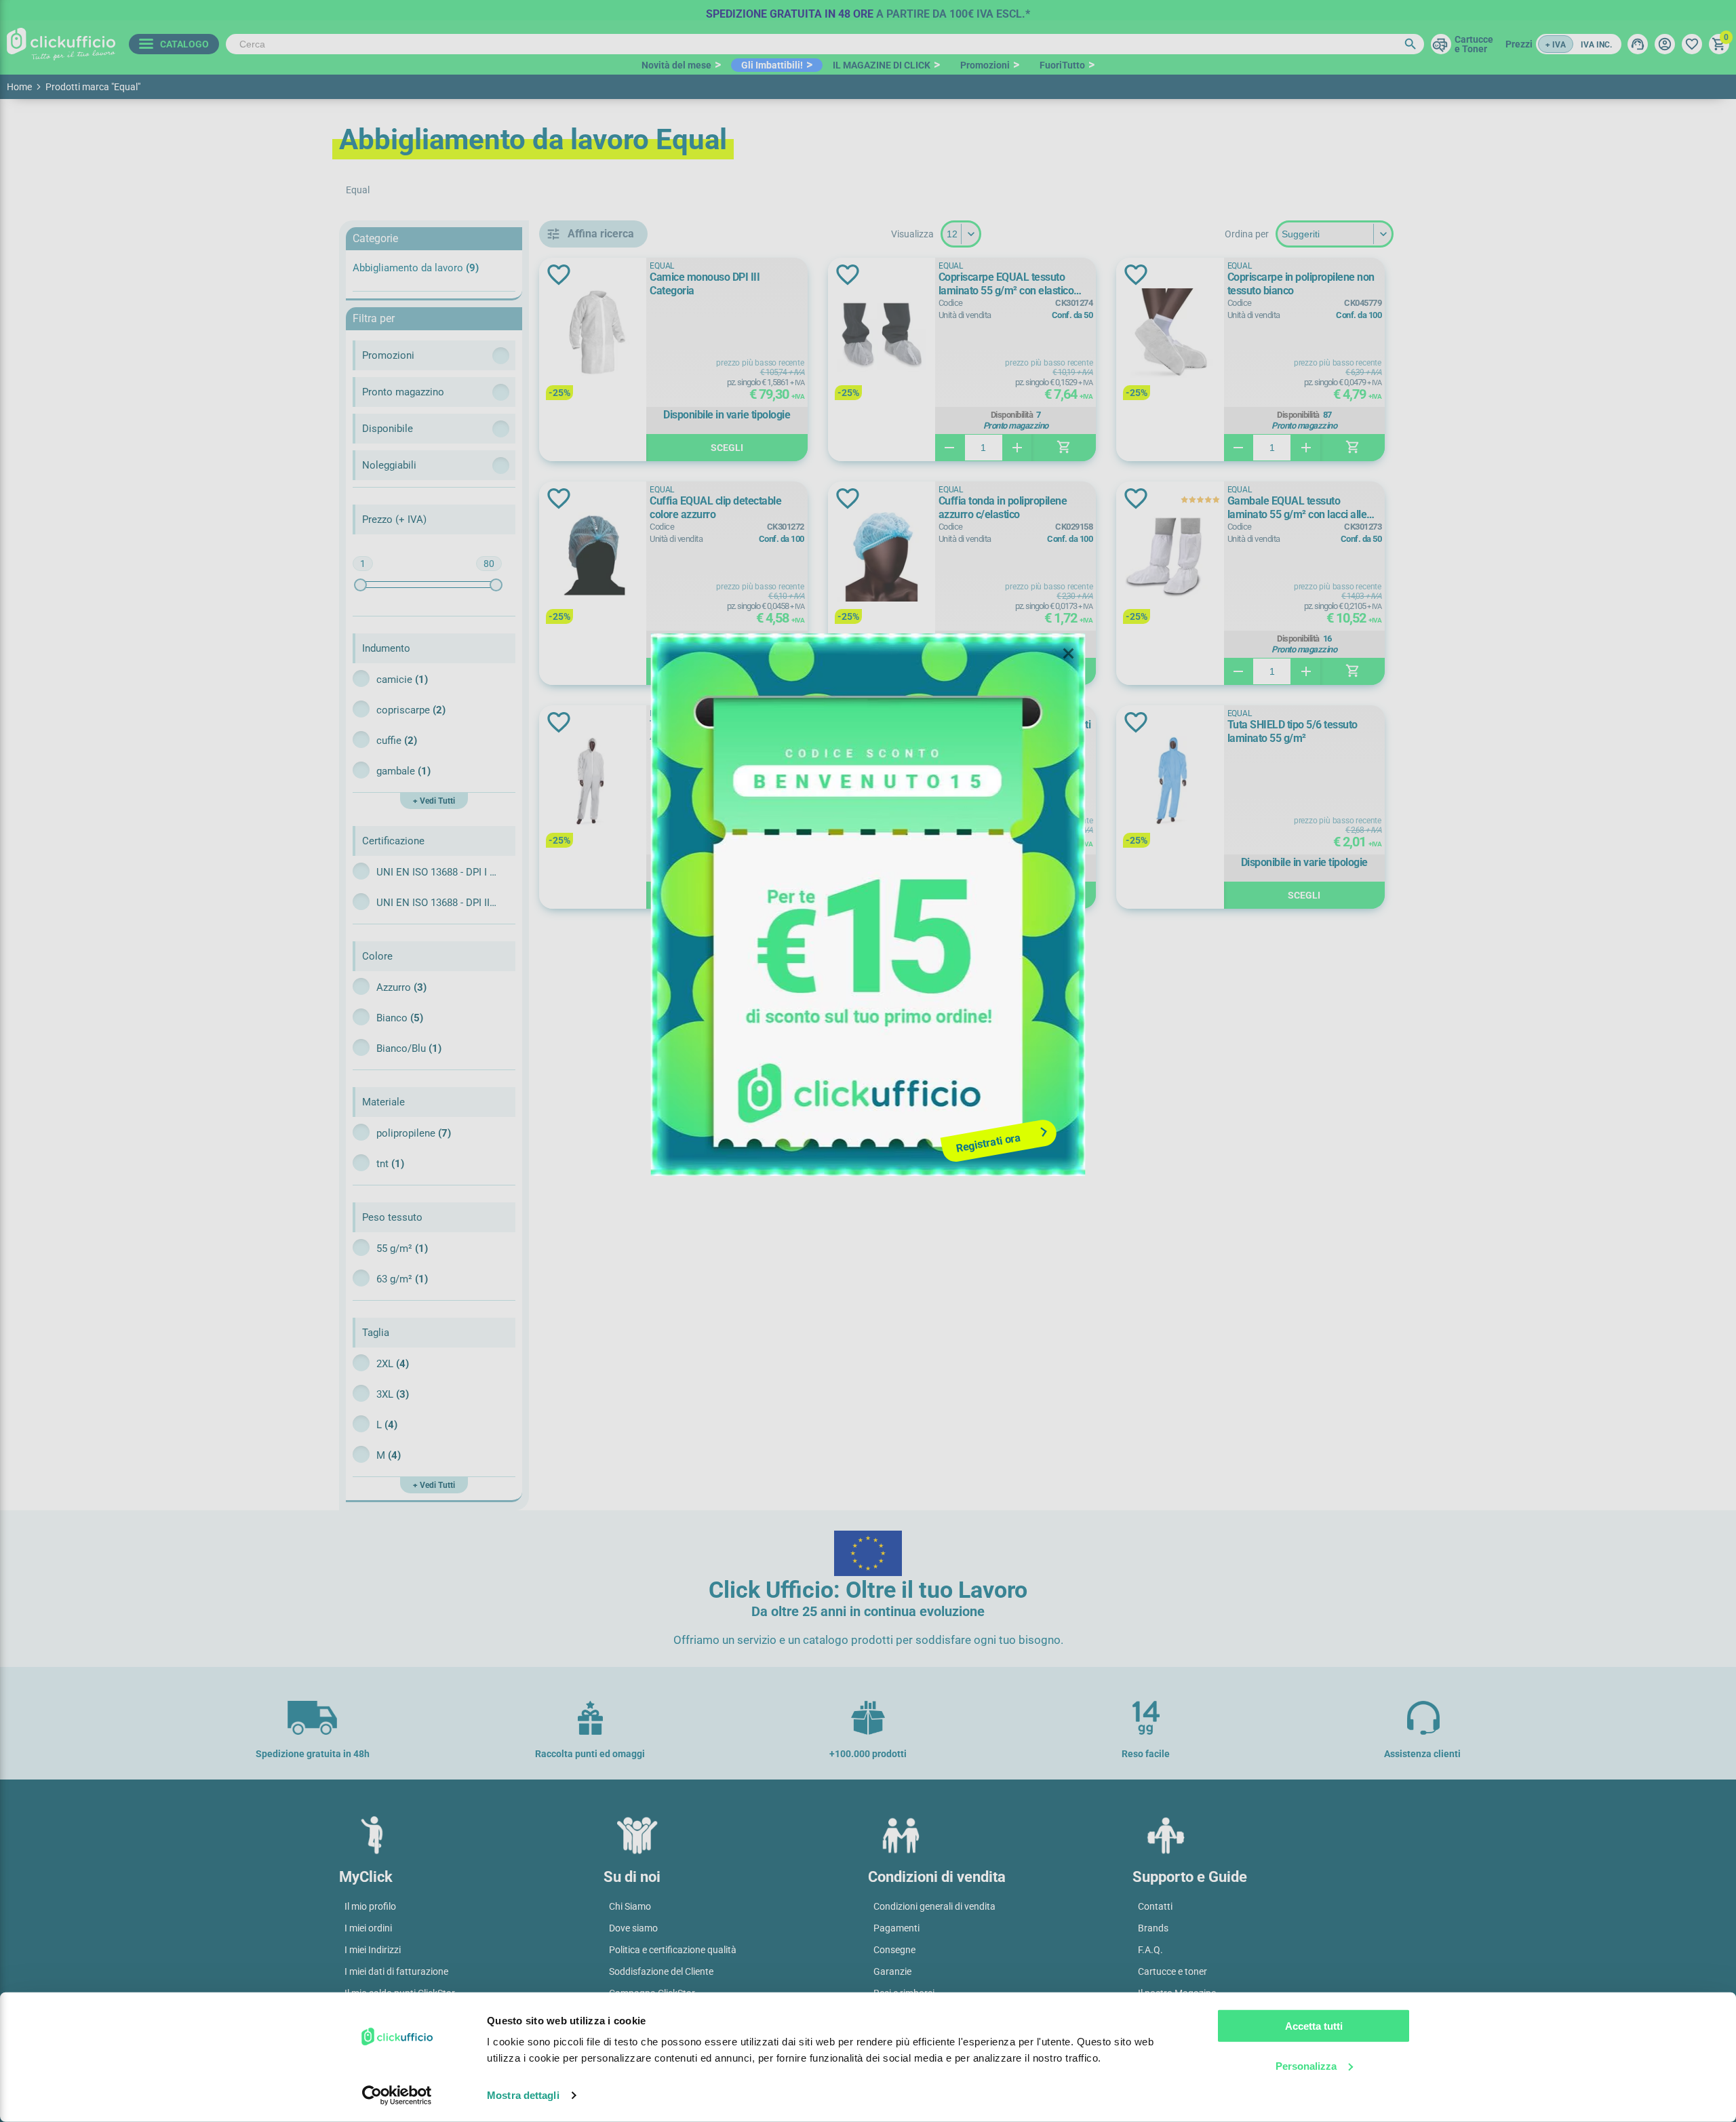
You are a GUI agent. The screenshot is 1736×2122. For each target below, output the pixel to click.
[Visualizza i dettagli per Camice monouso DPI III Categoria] (593, 334)
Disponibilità (1012, 415)
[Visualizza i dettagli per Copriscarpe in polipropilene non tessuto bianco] (1170, 334)
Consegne (894, 1950)
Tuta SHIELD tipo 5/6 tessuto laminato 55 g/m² (1293, 731)
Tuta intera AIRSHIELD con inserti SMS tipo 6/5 (1015, 731)
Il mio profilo (370, 1906)
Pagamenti (896, 1928)
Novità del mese (676, 65)
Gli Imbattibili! (772, 65)
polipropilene (414, 1133)
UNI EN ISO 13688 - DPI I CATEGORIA (437, 872)
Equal (662, 266)
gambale (403, 771)
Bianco (400, 1018)
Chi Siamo (630, 1906)
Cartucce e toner (1172, 1971)
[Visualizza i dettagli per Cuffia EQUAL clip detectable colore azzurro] (593, 558)
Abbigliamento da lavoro (416, 268)
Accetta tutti (1314, 2026)
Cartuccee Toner (1474, 44)
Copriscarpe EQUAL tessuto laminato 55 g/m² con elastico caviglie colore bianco (1006, 284)
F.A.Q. (1150, 1950)
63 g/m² (402, 1279)
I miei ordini (368, 1928)
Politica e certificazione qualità (673, 1950)
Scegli (727, 448)
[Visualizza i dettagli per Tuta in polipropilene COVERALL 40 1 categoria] (593, 782)
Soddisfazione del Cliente (661, 1971)
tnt (390, 1164)
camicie (402, 680)
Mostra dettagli (523, 2095)
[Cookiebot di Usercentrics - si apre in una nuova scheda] (397, 2096)
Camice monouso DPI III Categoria (705, 284)
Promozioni (985, 65)
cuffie (397, 741)
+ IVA (1556, 45)
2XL (393, 1364)
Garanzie (892, 1971)
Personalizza (1306, 2065)
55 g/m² (402, 1249)
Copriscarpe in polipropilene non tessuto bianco (1301, 284)
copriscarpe (411, 710)
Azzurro (401, 987)
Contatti (1155, 1906)
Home (19, 87)
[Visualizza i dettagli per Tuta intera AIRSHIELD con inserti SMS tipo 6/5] (882, 782)
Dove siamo (633, 1928)
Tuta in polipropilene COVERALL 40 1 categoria (723, 731)
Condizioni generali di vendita (934, 1906)
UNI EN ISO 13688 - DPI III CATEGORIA (437, 903)
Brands (1153, 1928)
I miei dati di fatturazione (396, 1971)
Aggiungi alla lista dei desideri (559, 275)
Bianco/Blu (409, 1048)
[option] (868, 10)
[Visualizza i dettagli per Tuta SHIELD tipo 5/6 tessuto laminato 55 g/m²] (1170, 782)
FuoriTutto (1062, 65)
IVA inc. (1596, 45)
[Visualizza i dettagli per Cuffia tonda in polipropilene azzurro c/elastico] (882, 558)
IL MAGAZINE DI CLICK (882, 65)
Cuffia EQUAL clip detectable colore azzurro (715, 508)
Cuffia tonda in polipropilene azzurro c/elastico (1003, 508)
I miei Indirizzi (373, 1950)
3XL (393, 1394)
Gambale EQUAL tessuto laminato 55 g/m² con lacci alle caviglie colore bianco (1297, 508)
